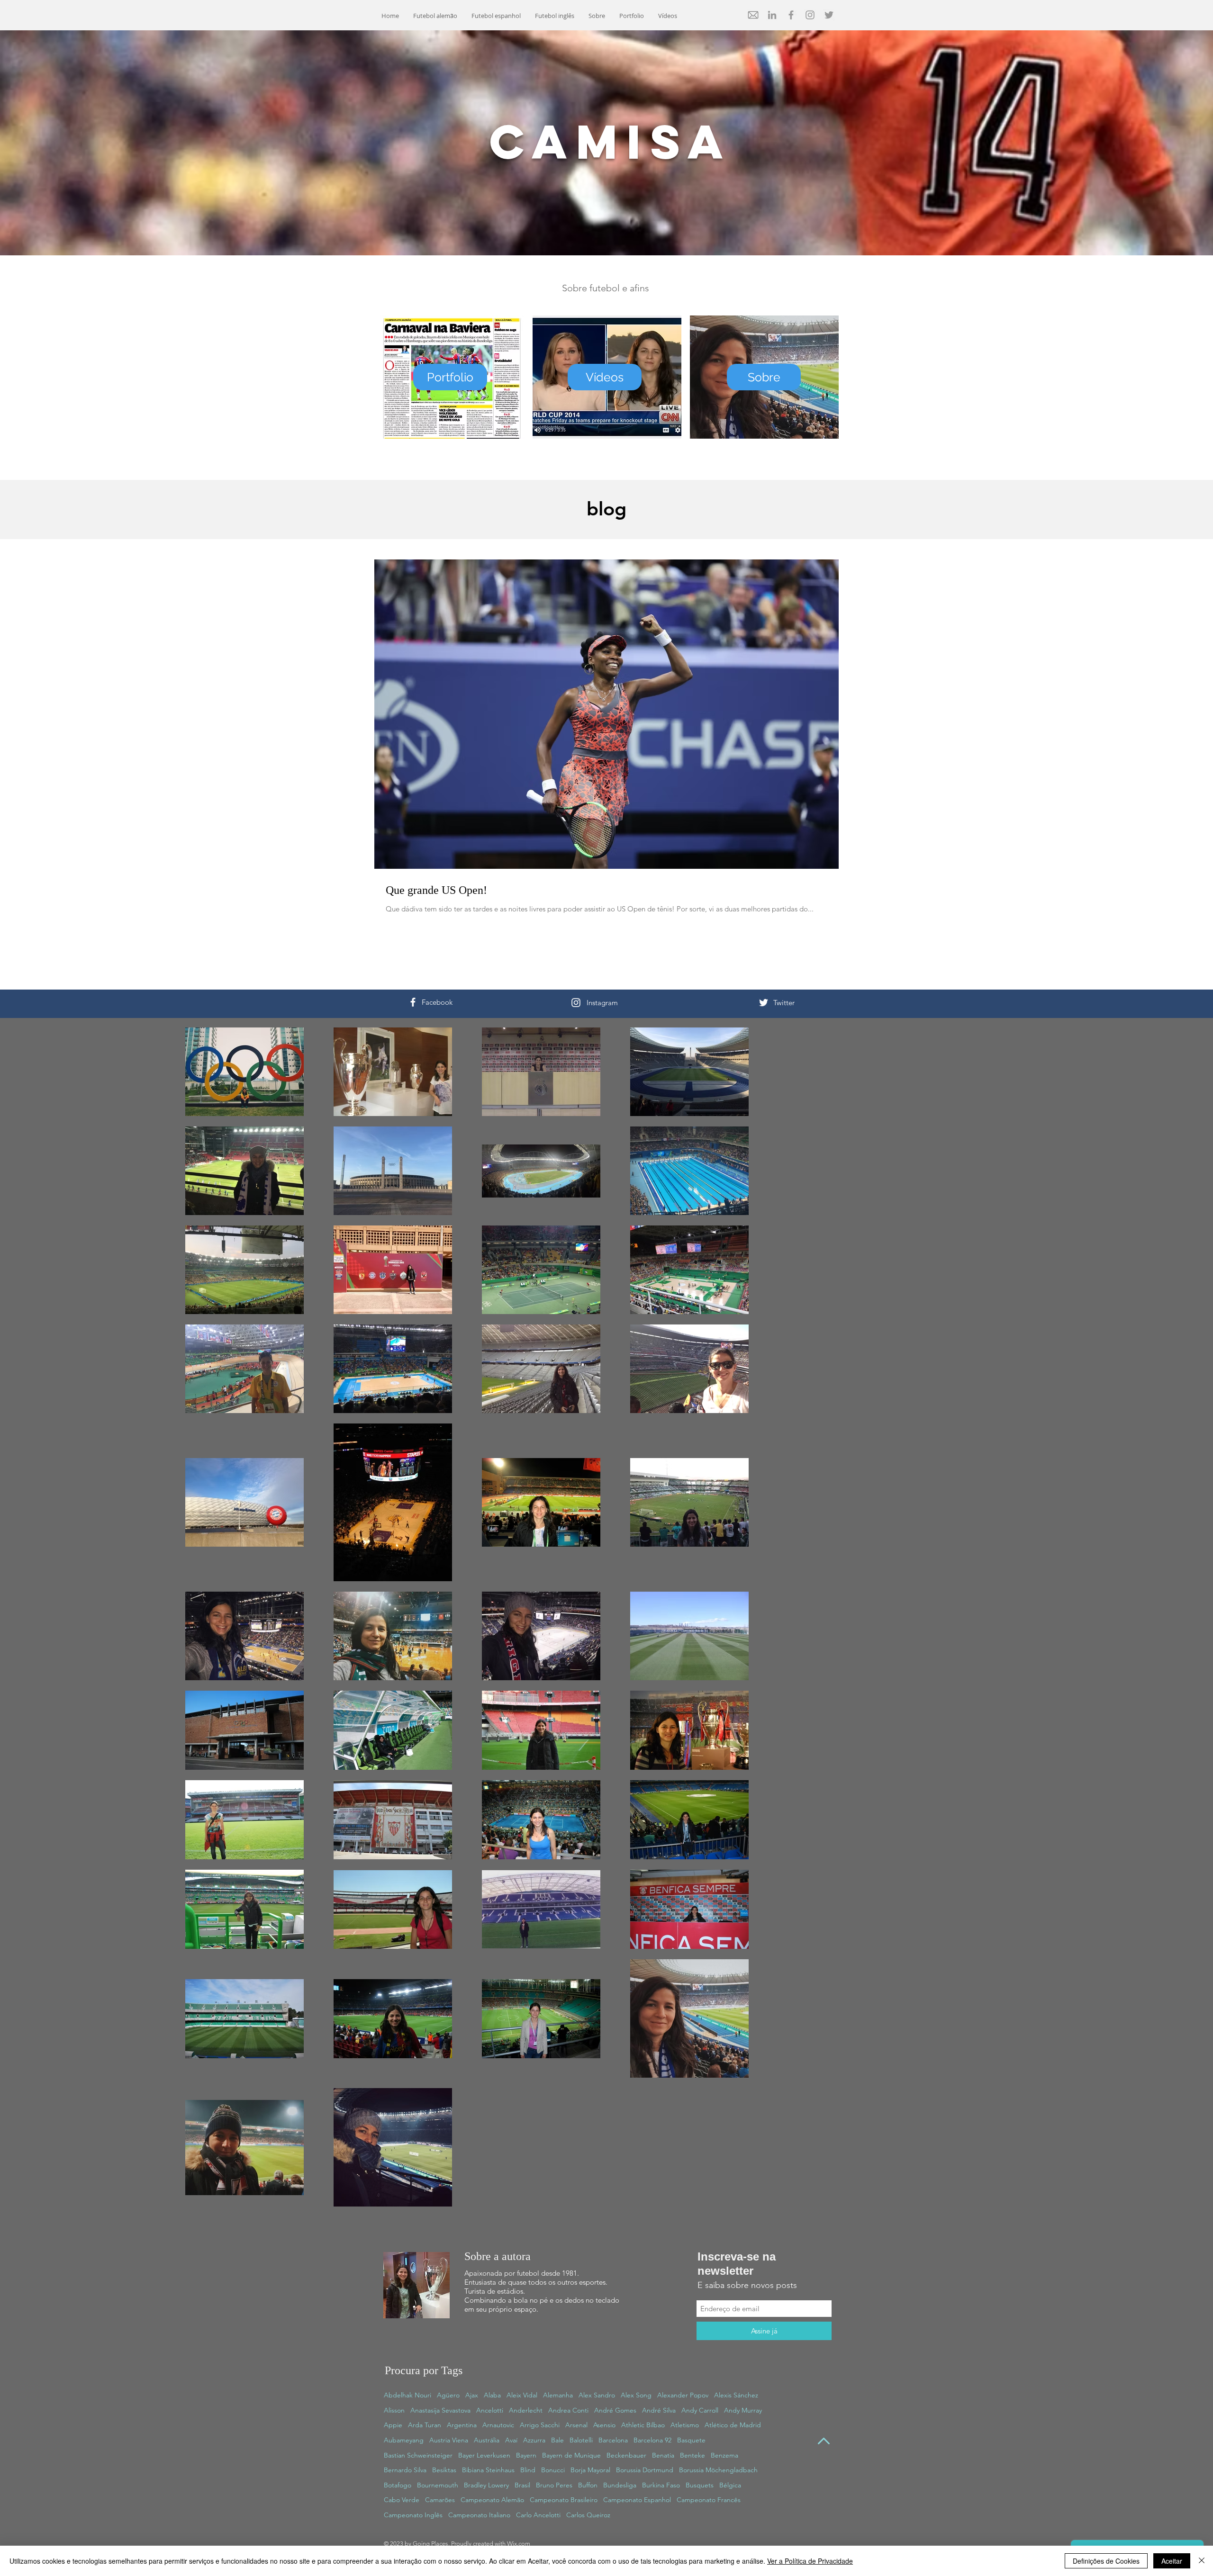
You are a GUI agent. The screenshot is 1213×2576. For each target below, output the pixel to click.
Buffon (588, 2485)
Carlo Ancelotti (538, 2515)
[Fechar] (1202, 2561)
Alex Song (636, 2395)
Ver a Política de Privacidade (810, 2561)
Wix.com (519, 2544)
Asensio (604, 2425)
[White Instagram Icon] (576, 1003)
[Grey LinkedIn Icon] (772, 15)
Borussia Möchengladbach (718, 2470)
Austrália (487, 2440)
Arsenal (576, 2425)
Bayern (526, 2455)
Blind (528, 2470)
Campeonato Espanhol (637, 2500)
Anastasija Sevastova (440, 2410)
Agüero (448, 2395)
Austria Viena (449, 2440)
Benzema (724, 2455)
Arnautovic (498, 2425)
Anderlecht (526, 2410)
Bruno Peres (554, 2485)
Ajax (472, 2395)
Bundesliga (620, 2485)
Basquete (691, 2440)
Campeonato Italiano (479, 2515)
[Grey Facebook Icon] (791, 15)
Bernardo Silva (405, 2470)
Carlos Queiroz (588, 2515)
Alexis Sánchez (736, 2395)
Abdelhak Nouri (407, 2395)
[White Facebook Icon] (413, 1002)
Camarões (440, 2500)
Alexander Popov (683, 2395)
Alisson (394, 2410)
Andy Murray (743, 2410)
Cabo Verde (402, 2500)
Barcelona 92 (652, 2440)
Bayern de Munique (571, 2455)
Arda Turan (425, 2425)
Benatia (663, 2455)
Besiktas (444, 2470)
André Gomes (615, 2410)
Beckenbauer (626, 2455)
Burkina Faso (661, 2485)
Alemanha (558, 2395)
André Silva (659, 2410)
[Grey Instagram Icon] (810, 15)
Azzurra (534, 2440)
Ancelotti (490, 2410)
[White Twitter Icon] (764, 1003)
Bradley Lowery (486, 2485)
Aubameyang (404, 2440)
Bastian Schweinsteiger (418, 2455)
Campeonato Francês (709, 2500)
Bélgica (730, 2485)
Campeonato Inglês (413, 2515)
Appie (393, 2425)
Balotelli (581, 2440)
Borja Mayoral (590, 2470)
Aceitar (1172, 2561)
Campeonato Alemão (492, 2500)
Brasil (522, 2485)
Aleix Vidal (522, 2395)
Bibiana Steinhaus (488, 2470)
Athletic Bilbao (643, 2425)
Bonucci (553, 2470)
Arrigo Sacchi (540, 2425)
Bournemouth (438, 2485)
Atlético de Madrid (733, 2425)
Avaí (511, 2440)
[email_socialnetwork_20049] (753, 15)
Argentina (462, 2425)
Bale (557, 2440)
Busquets (700, 2485)
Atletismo (685, 2425)
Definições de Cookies (1106, 2561)
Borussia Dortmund (645, 2470)
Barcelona (613, 2440)
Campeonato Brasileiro (564, 2500)
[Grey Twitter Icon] (829, 15)
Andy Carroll (700, 2410)
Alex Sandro (597, 2395)
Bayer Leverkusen (484, 2455)
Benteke (692, 2455)
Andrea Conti (568, 2410)
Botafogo (398, 2485)
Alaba (492, 2395)
